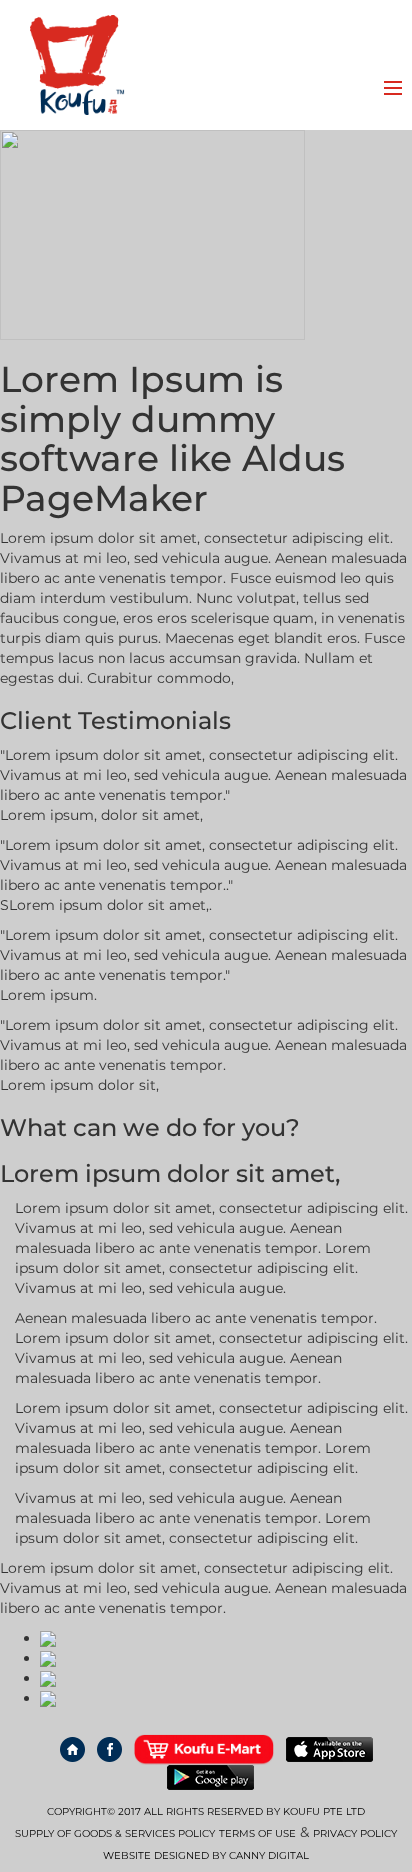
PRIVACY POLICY (355, 1833)
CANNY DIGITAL (269, 1855)
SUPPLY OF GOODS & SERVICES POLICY (115, 1833)
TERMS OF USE (257, 1833)
